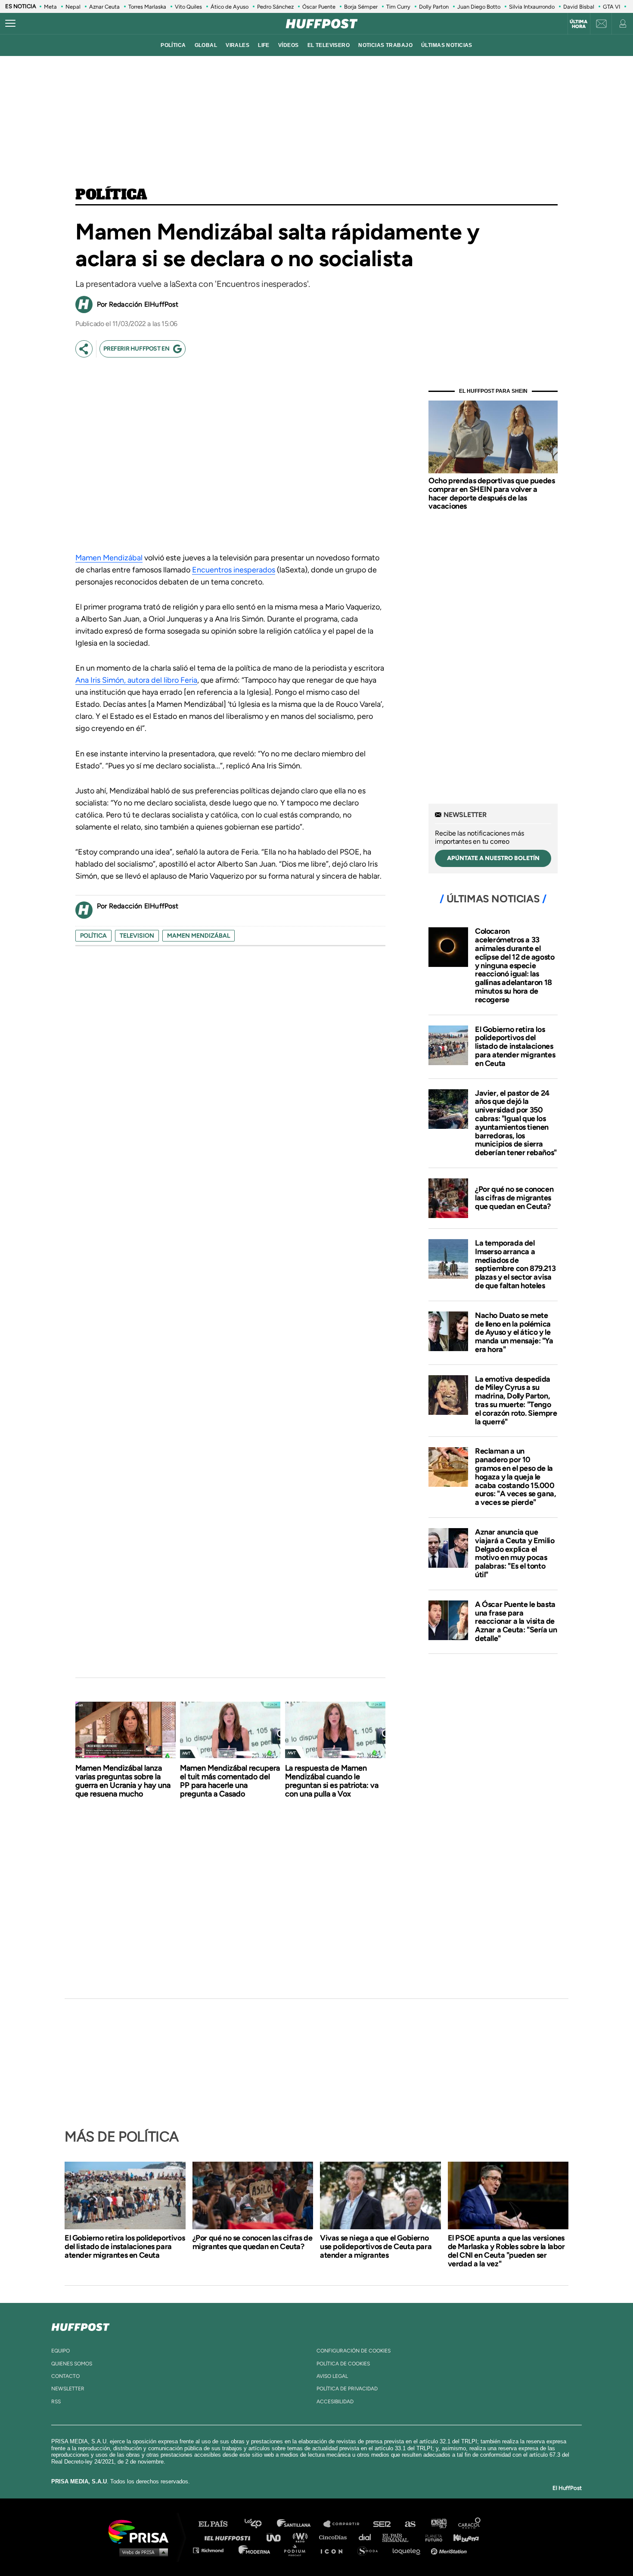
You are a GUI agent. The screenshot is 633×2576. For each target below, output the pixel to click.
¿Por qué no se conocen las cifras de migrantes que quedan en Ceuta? (514, 1198)
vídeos (289, 45)
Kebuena (462, 2537)
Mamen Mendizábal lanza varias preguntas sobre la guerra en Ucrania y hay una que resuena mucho (123, 1781)
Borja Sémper (361, 7)
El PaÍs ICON (335, 2550)
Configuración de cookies (354, 2351)
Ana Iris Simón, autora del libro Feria (136, 680)
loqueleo (409, 2550)
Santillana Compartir (345, 2524)
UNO (277, 2537)
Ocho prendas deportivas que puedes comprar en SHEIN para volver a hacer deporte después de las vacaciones (492, 493)
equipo (61, 2351)
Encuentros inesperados (234, 570)
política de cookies (343, 2364)
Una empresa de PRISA (142, 2531)
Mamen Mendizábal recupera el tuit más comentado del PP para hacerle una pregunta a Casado (230, 1781)
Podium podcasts (298, 2550)
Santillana (300, 2524)
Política (111, 195)
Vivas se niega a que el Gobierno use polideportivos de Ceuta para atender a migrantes (376, 2247)
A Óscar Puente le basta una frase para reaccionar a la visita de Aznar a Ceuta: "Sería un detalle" (516, 1621)
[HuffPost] (81, 2325)
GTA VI (611, 7)
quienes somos (72, 2364)
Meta (50, 7)
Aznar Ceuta (104, 7)
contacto (65, 2376)
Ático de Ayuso (230, 7)
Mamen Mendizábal (109, 558)
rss (56, 2402)
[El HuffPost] (322, 24)
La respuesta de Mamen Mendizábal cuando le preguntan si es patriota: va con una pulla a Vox (332, 1781)
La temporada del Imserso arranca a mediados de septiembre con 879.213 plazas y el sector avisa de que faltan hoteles (515, 1264)
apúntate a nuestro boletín (493, 858)
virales (237, 45)
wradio (302, 2537)
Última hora (579, 24)
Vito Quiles (188, 7)
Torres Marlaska (147, 7)
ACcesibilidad (335, 2402)
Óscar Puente (319, 7)
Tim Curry (398, 7)
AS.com (410, 2524)
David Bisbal (579, 7)
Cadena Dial (368, 2537)
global (206, 45)
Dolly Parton (434, 7)
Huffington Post (230, 2537)
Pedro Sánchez (275, 7)
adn (438, 2524)
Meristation (450, 2550)
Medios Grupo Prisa (141, 2552)
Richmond (213, 2550)
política (173, 45)
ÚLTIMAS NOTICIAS (447, 45)
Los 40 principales (259, 2524)
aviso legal (332, 2376)
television (137, 936)
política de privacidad (347, 2389)
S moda (371, 2550)
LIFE (264, 45)
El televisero (329, 45)
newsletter (68, 2389)
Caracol (470, 2524)
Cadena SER (382, 2524)
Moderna (255, 2550)
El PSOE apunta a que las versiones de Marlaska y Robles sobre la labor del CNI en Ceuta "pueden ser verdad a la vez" (506, 2251)
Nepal (73, 7)
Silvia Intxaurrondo (532, 7)
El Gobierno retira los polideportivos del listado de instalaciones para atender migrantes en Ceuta (515, 1046)
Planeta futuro (431, 2537)
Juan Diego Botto (479, 7)
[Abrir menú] (10, 24)
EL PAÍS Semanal (399, 2537)
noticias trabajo (385, 45)
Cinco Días (335, 2537)
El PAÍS (218, 2524)
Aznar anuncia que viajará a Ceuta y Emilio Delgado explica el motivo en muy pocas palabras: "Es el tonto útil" (515, 1553)
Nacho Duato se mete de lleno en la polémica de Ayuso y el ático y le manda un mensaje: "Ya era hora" (514, 1332)
